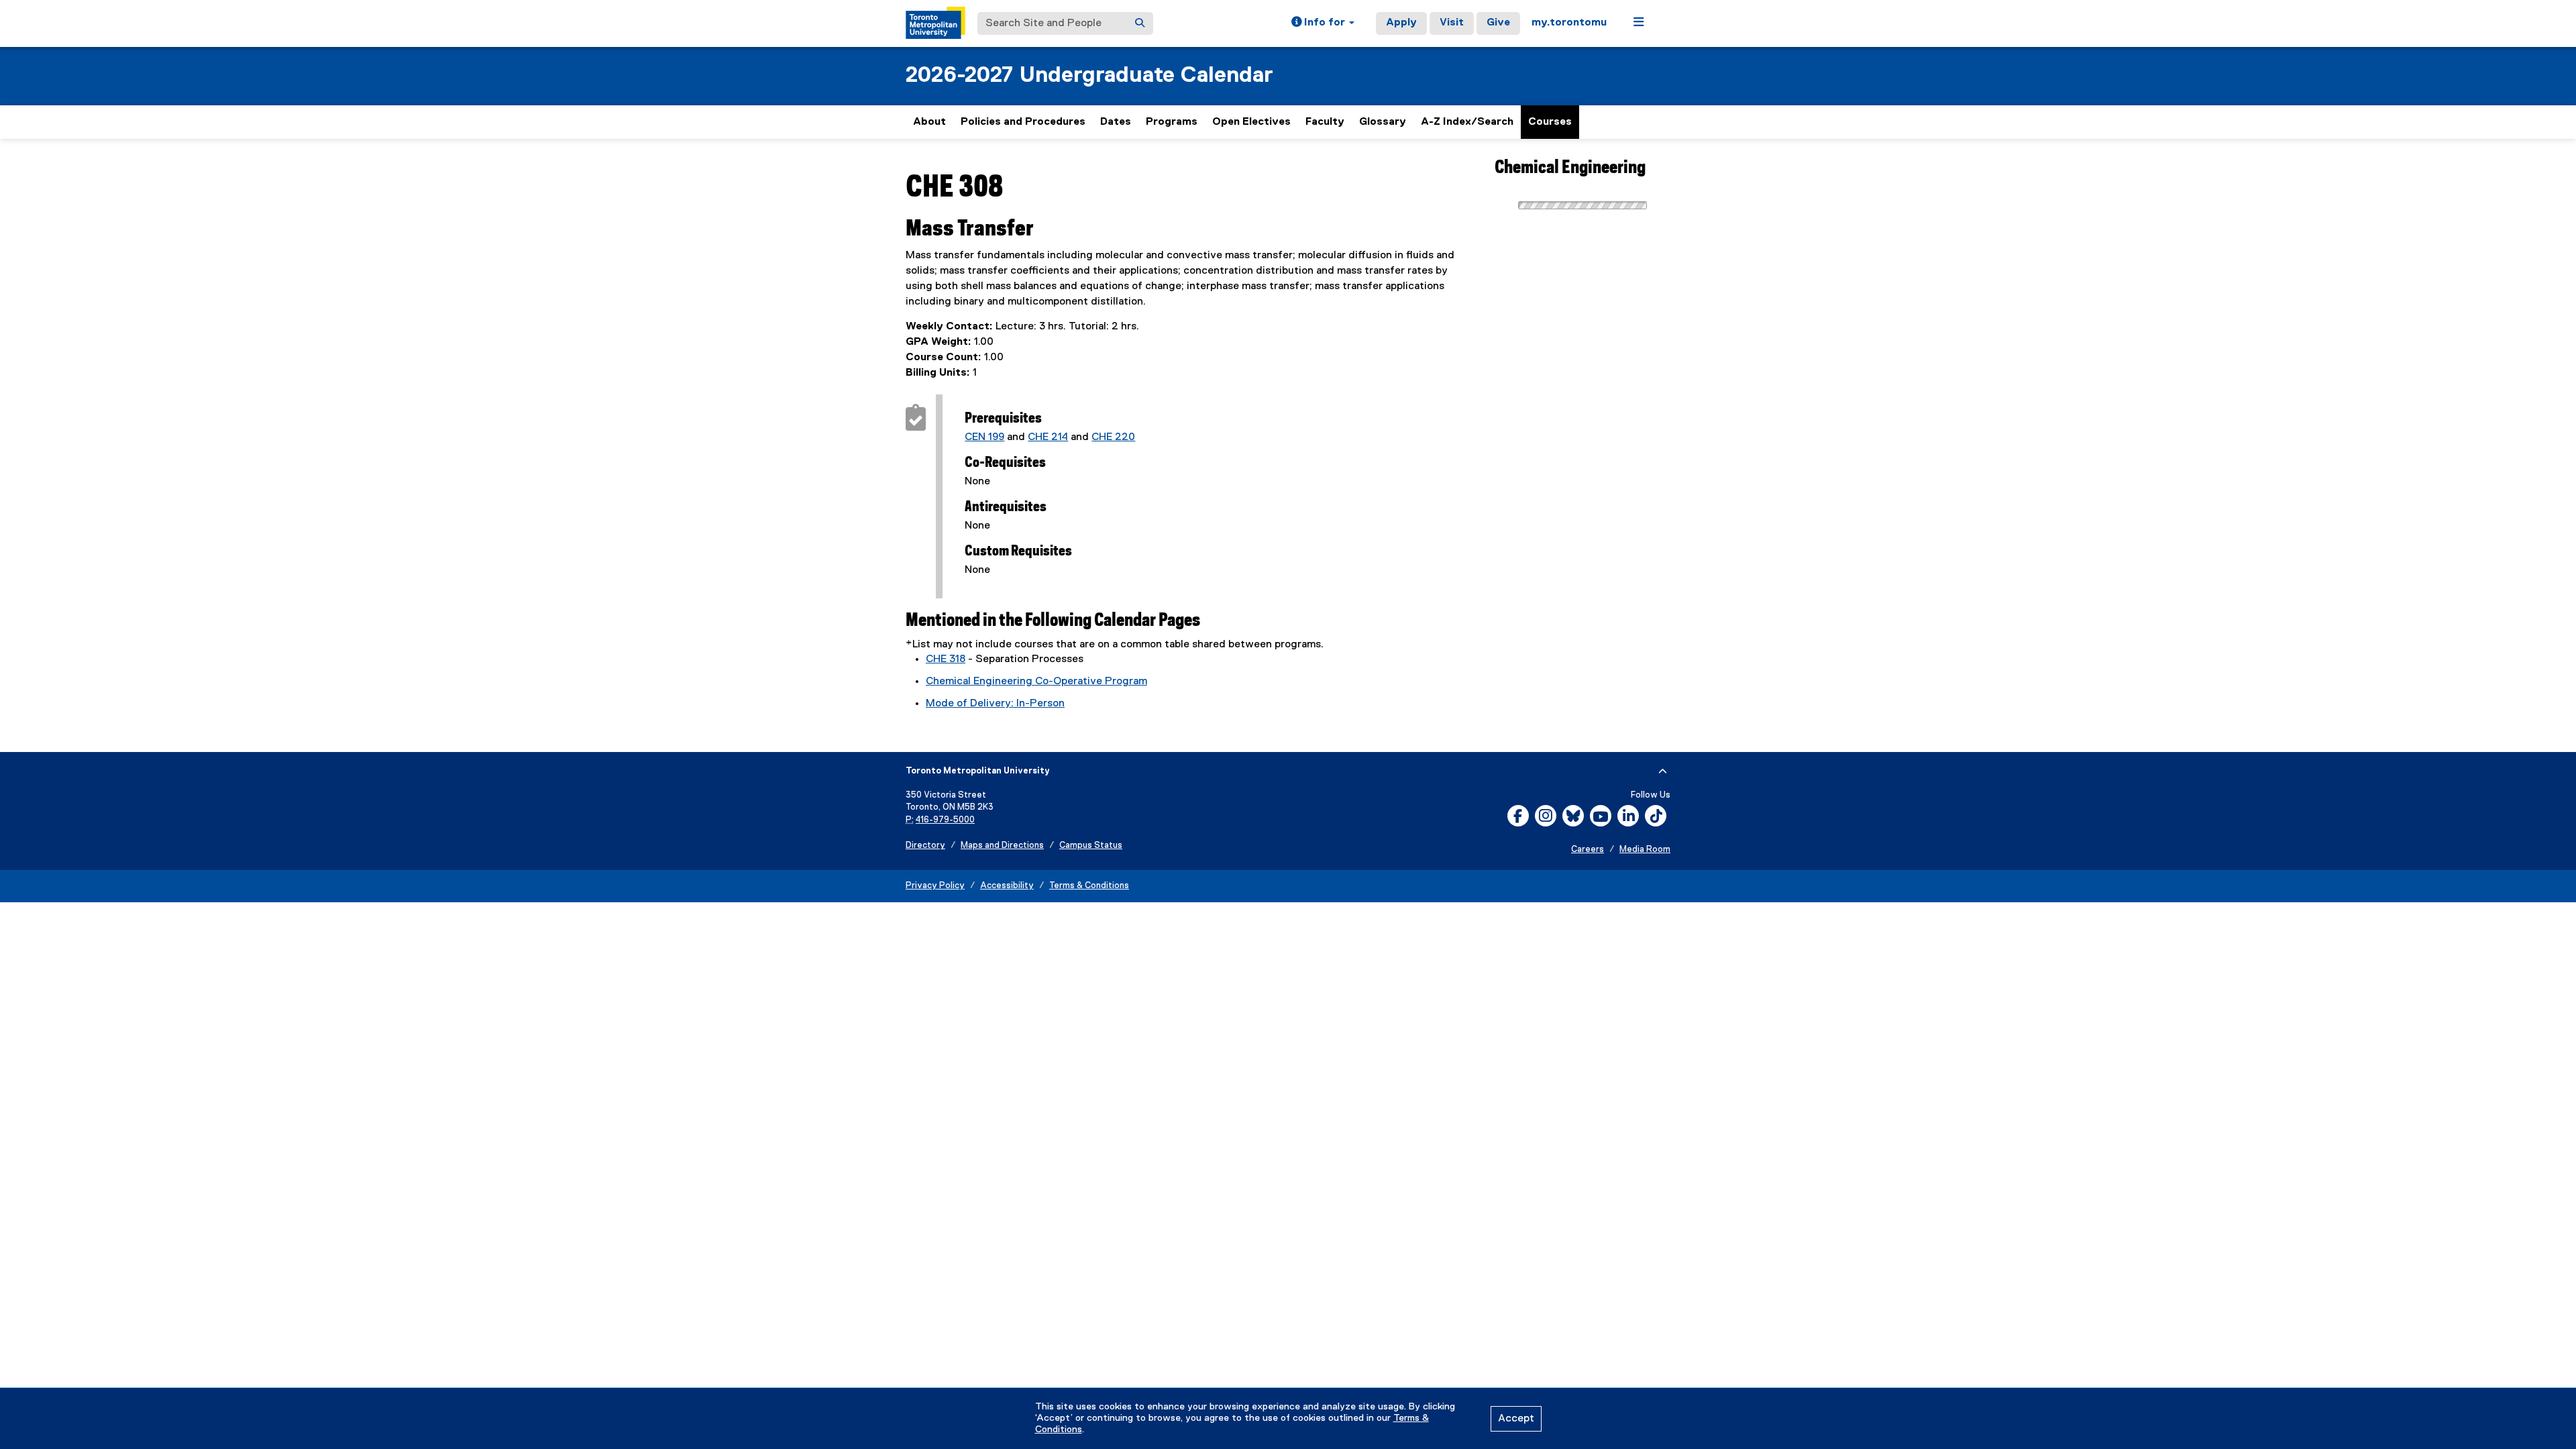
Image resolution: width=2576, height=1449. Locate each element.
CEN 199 (984, 437)
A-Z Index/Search (1467, 122)
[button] (1323, 23)
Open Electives (1251, 122)
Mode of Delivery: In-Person (995, 704)
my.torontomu (1569, 23)
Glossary (1383, 122)
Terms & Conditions (1089, 886)
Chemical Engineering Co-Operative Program (1036, 682)
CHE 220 (1113, 437)
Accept (1516, 1419)
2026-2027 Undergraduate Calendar (1089, 75)
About (929, 122)
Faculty (1325, 122)
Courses (1550, 122)
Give (1498, 23)
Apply (1401, 23)
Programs (1172, 122)
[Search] (1140, 23)
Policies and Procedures (1023, 122)
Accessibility (1007, 886)
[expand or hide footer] (1663, 771)
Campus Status (1091, 846)
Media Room (1645, 850)
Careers (1588, 850)
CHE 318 (946, 659)
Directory (925, 846)
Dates (1116, 122)
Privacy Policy (935, 886)
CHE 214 (1048, 437)
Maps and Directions (1002, 846)
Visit (1452, 23)
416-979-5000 (945, 820)
